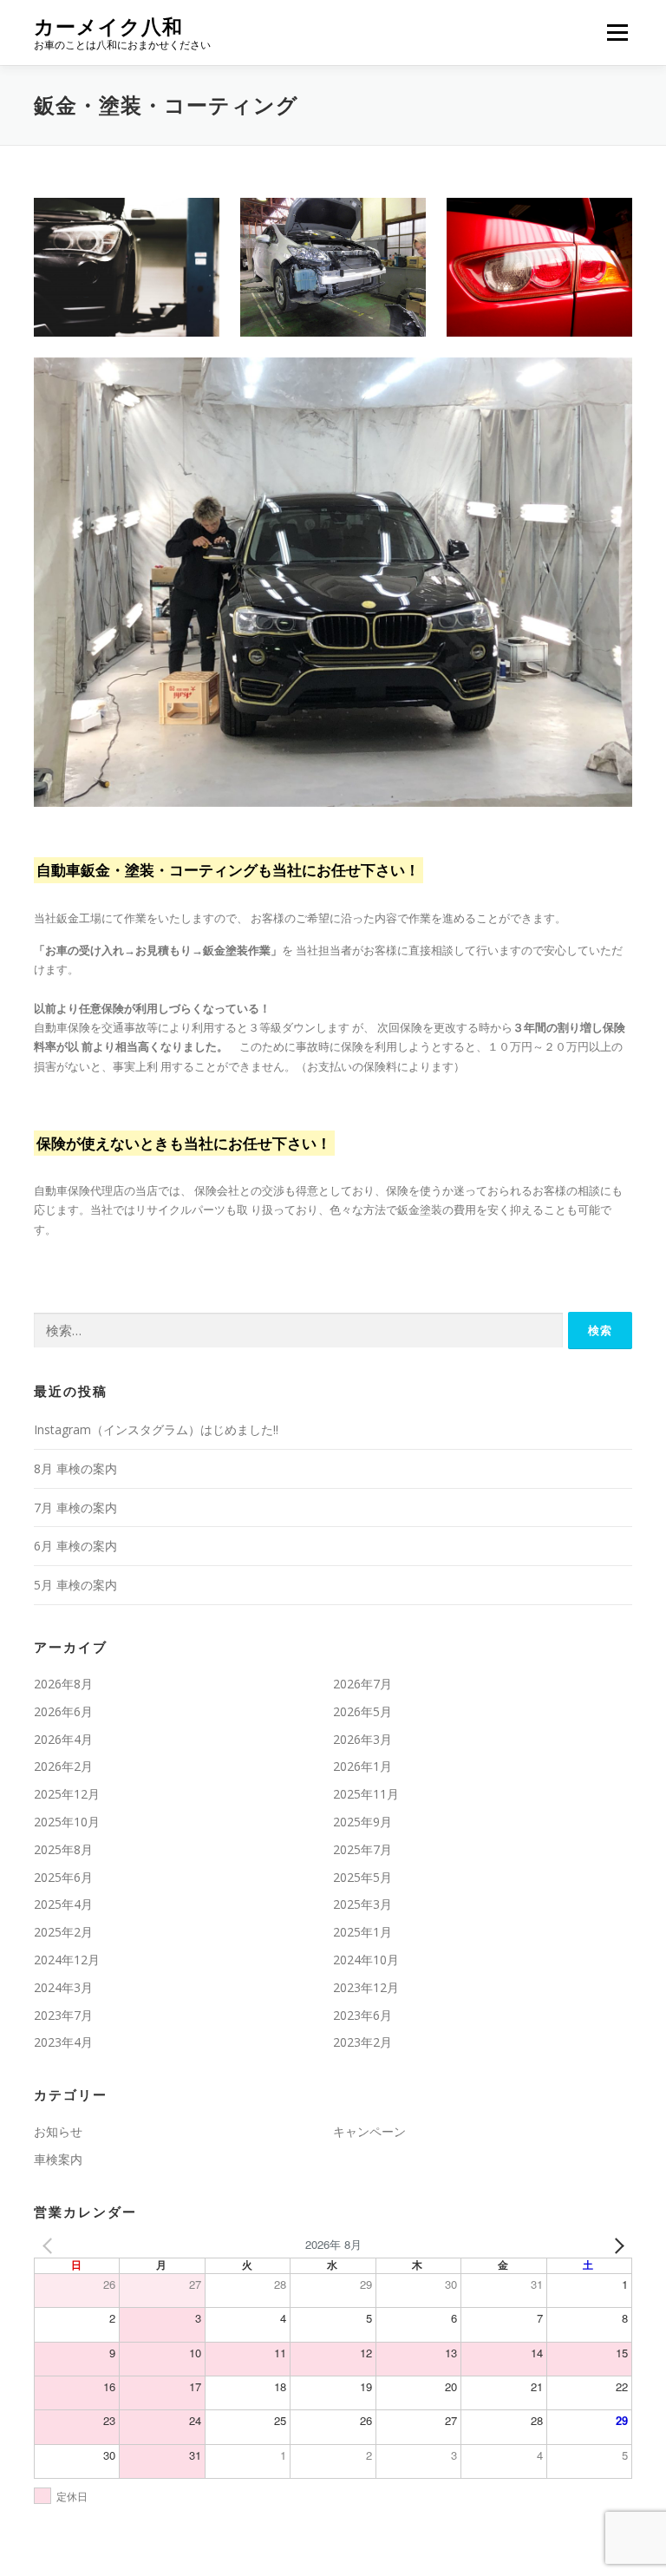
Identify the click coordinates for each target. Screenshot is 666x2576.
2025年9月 (362, 1822)
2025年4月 (63, 1904)
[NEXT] (616, 2245)
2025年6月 (63, 1877)
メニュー (617, 32)
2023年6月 (362, 2015)
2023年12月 (366, 1987)
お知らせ (58, 2131)
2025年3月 (362, 1904)
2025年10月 (67, 1822)
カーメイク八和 (108, 26)
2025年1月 (362, 1932)
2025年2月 (63, 1932)
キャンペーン (369, 2131)
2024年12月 (67, 1960)
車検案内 (58, 2159)
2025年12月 (67, 1794)
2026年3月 (362, 1739)
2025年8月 (63, 1849)
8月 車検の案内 (75, 1468)
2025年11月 (366, 1794)
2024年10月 (366, 1960)
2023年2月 (362, 2042)
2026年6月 (63, 1711)
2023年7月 (63, 2015)
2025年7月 (362, 1849)
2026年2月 (63, 1766)
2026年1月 (362, 1766)
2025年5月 (362, 1877)
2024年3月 (63, 1987)
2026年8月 (63, 1684)
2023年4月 (63, 2042)
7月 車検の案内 (75, 1508)
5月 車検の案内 (75, 1585)
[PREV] (50, 2245)
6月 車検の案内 (75, 1546)
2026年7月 (362, 1684)
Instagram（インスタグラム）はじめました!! (156, 1429)
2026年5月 (362, 1711)
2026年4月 (63, 1739)
